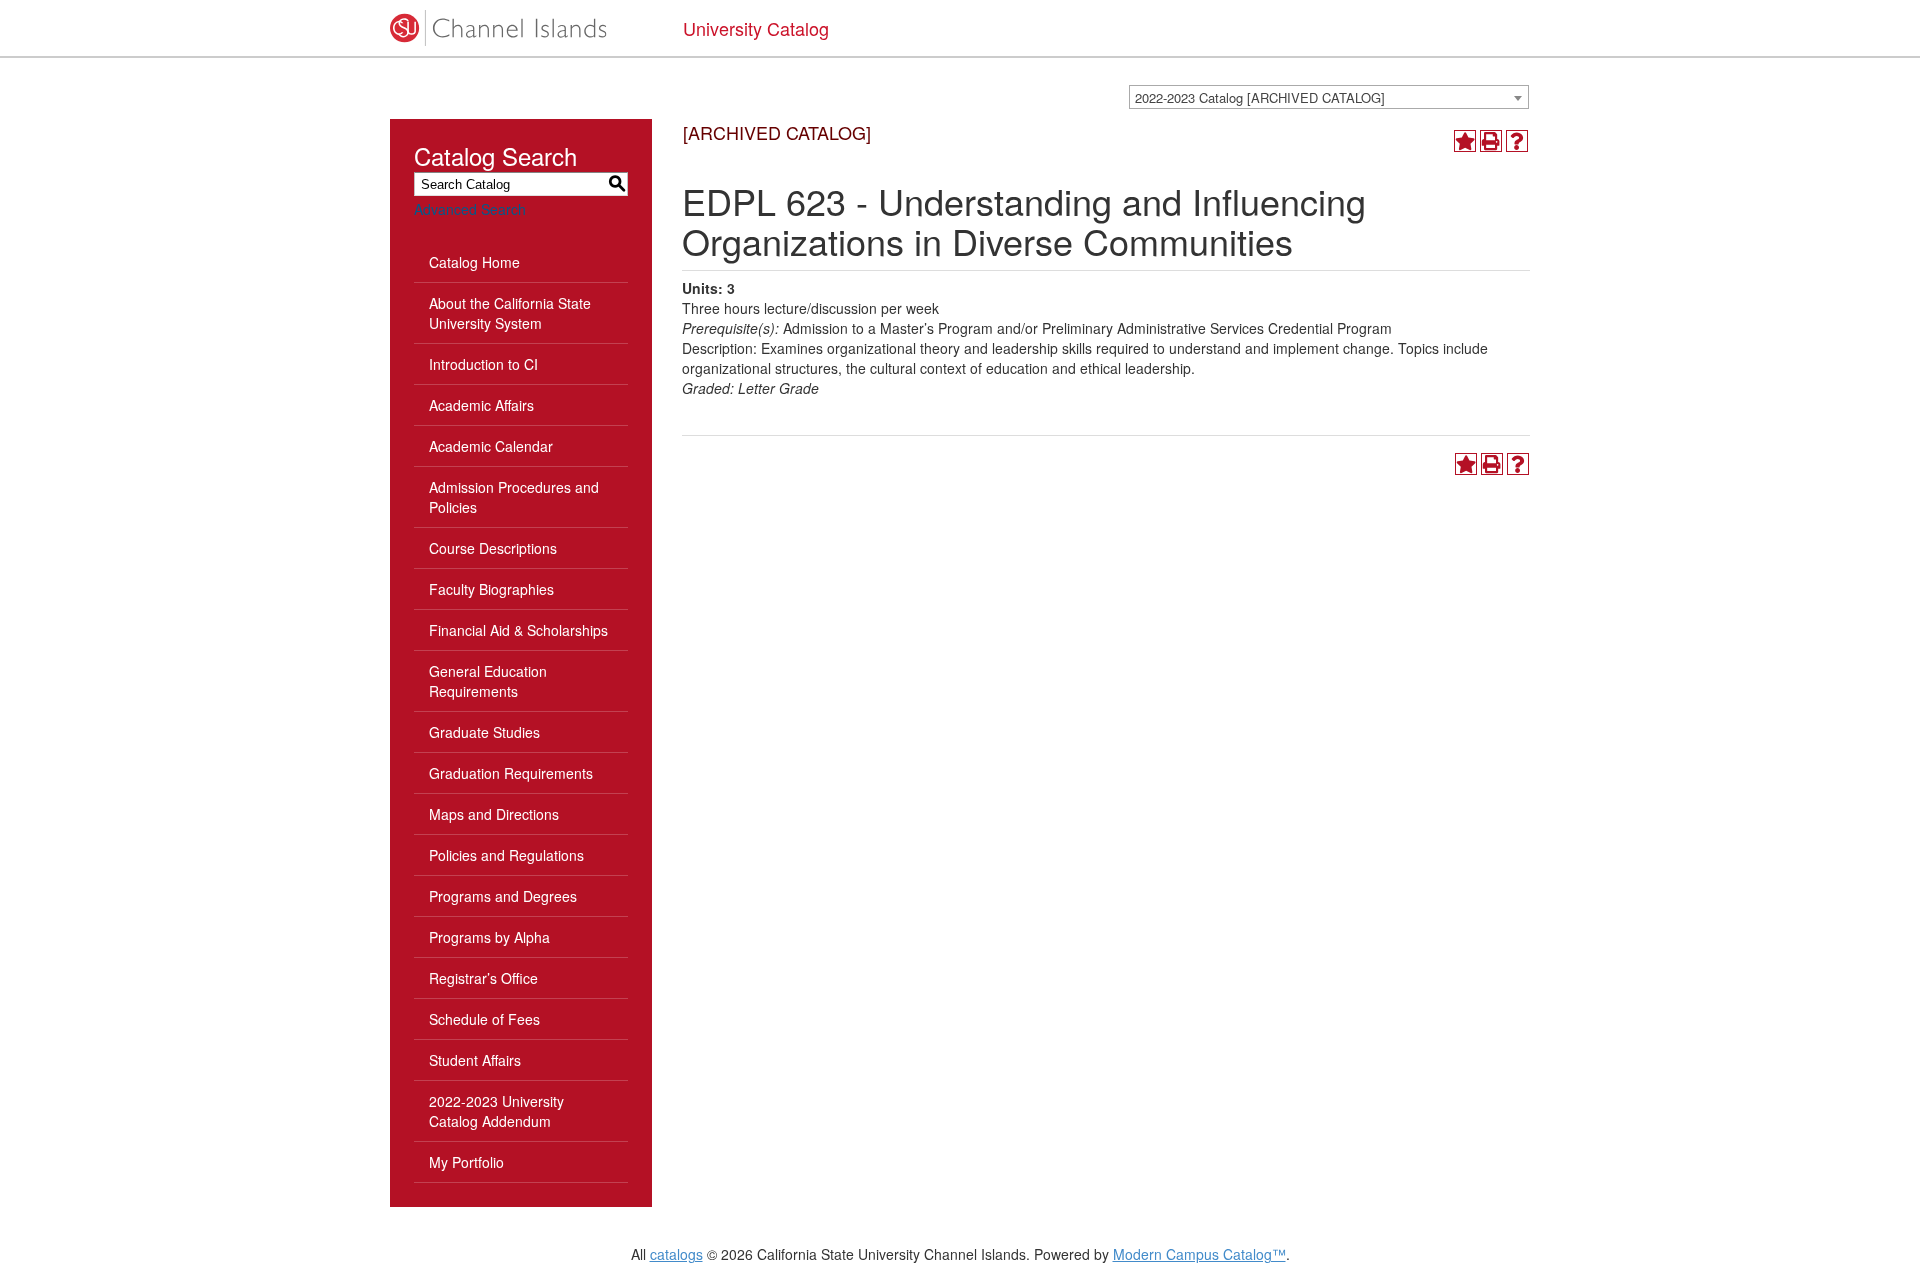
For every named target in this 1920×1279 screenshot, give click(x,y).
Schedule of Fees (484, 1019)
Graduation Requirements (511, 773)
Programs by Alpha (489, 937)
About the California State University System (510, 313)
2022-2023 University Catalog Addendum (496, 1111)
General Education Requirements (488, 681)
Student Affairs (475, 1060)
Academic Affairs (481, 405)
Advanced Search (470, 209)
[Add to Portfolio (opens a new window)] (1465, 141)
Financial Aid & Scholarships (518, 630)
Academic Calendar (491, 446)
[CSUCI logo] (521, 28)
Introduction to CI (483, 364)
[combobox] (1329, 97)
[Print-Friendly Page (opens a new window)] (1491, 141)
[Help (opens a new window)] (1517, 141)
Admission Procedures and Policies (514, 497)
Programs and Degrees (503, 896)
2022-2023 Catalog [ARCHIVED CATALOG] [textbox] (1260, 97)
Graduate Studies (484, 732)
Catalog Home (474, 262)
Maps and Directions (494, 814)
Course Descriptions (493, 548)
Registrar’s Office (483, 978)
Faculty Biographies (491, 589)
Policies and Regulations (506, 855)
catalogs (676, 1254)
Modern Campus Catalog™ (1199, 1254)
